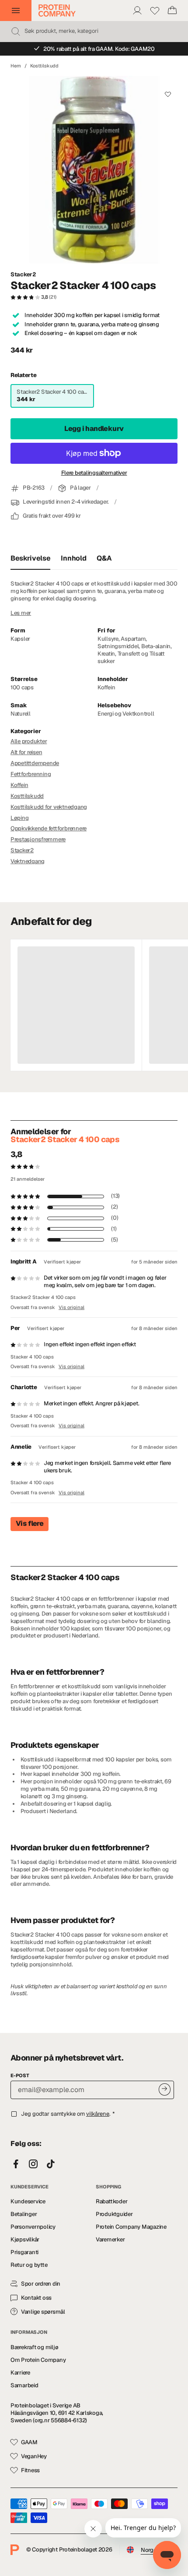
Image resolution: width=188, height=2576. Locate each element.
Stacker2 (23, 275)
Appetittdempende (35, 763)
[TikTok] (51, 2164)
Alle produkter (29, 741)
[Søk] (16, 32)
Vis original (71, 1307)
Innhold (73, 558)
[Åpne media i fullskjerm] (94, 170)
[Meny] (16, 11)
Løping (19, 818)
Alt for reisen (26, 752)
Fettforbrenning (31, 774)
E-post (20, 2075)
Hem (16, 66)
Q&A (104, 558)
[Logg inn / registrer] (137, 11)
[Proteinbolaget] (57, 11)
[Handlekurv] (172, 11)
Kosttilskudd (44, 66)
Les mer (21, 613)
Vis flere (30, 1523)
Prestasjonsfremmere (38, 839)
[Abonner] (165, 2089)
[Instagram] (33, 2164)
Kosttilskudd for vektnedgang (49, 807)
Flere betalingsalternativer (94, 473)
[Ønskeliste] (155, 11)
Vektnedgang (28, 861)
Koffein (19, 785)
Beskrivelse (30, 558)
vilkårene (98, 2114)
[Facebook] (16, 2164)
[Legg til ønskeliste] (168, 94)
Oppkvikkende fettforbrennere (49, 828)
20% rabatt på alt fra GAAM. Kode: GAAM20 (99, 49)
